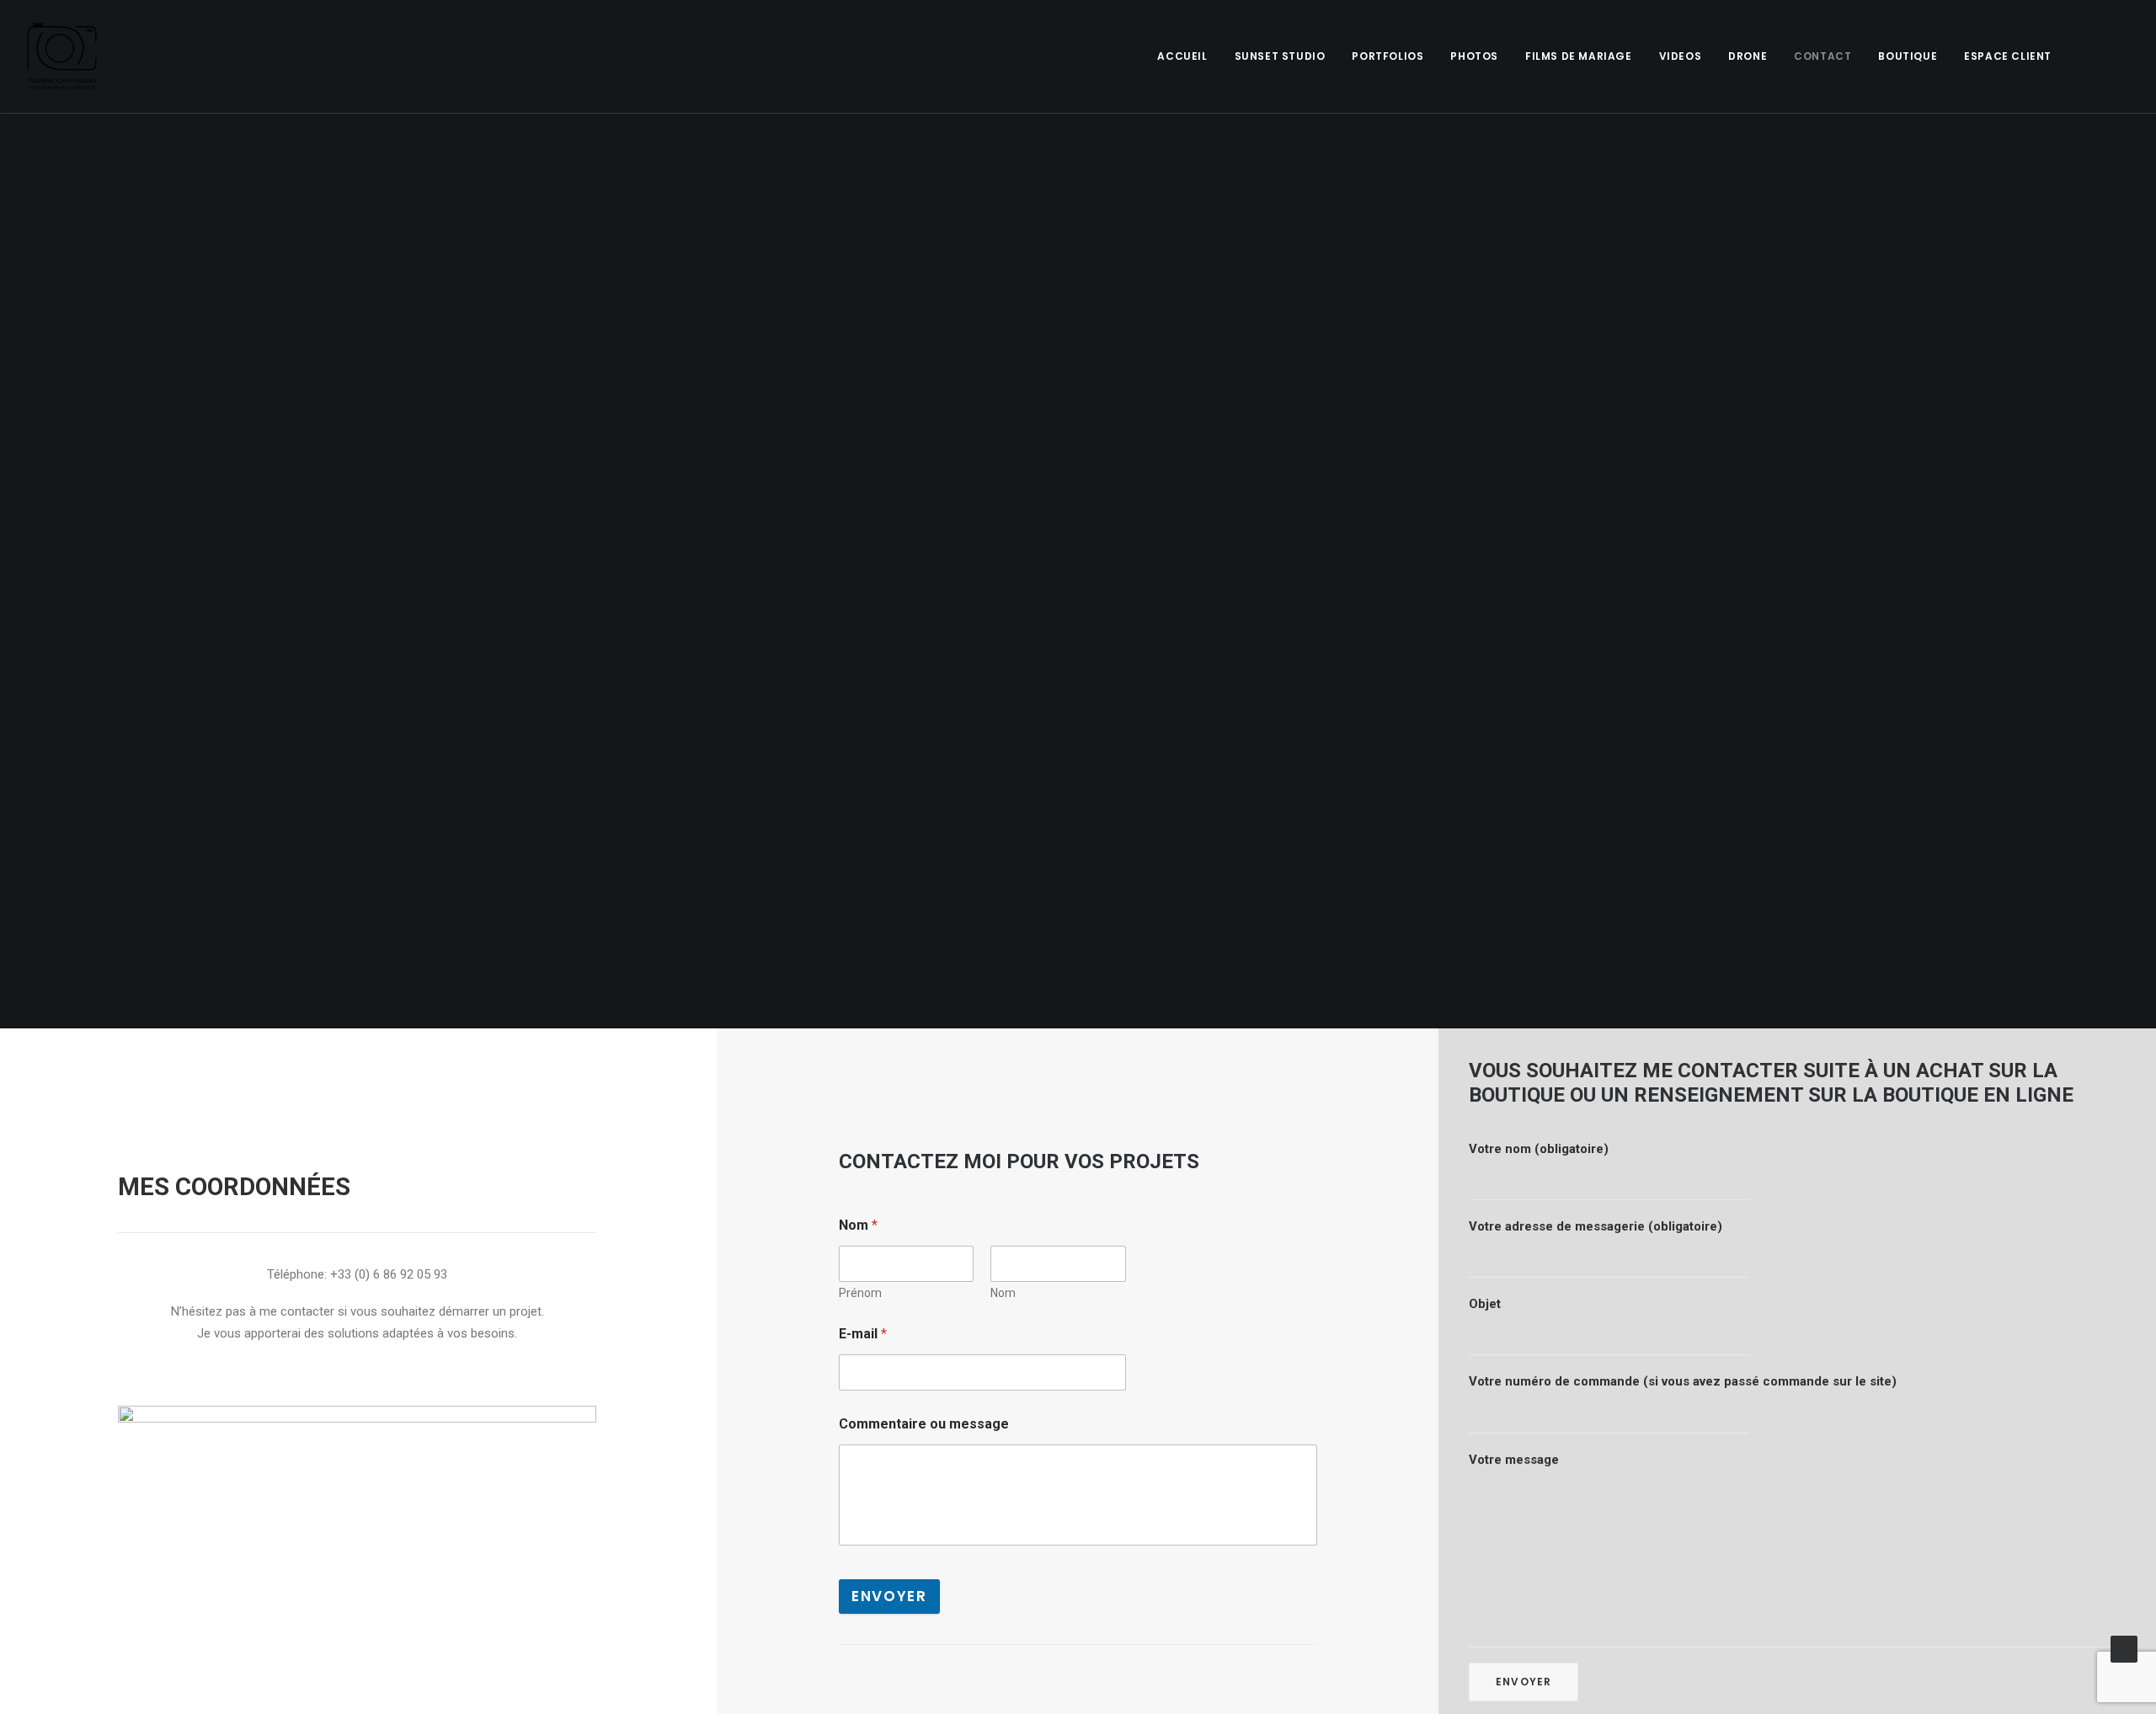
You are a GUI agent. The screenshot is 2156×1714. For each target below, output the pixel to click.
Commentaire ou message (924, 1424)
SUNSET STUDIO (1280, 56)
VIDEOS (1681, 56)
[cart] (2117, 56)
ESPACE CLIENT (2008, 56)
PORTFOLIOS (1388, 56)
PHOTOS (1474, 56)
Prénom (860, 1293)
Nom (1003, 1293)
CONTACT (1822, 56)
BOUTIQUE (1908, 56)
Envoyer (889, 1596)
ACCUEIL (1182, 56)
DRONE (1748, 56)
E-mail (863, 1334)
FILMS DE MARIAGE (1579, 56)
